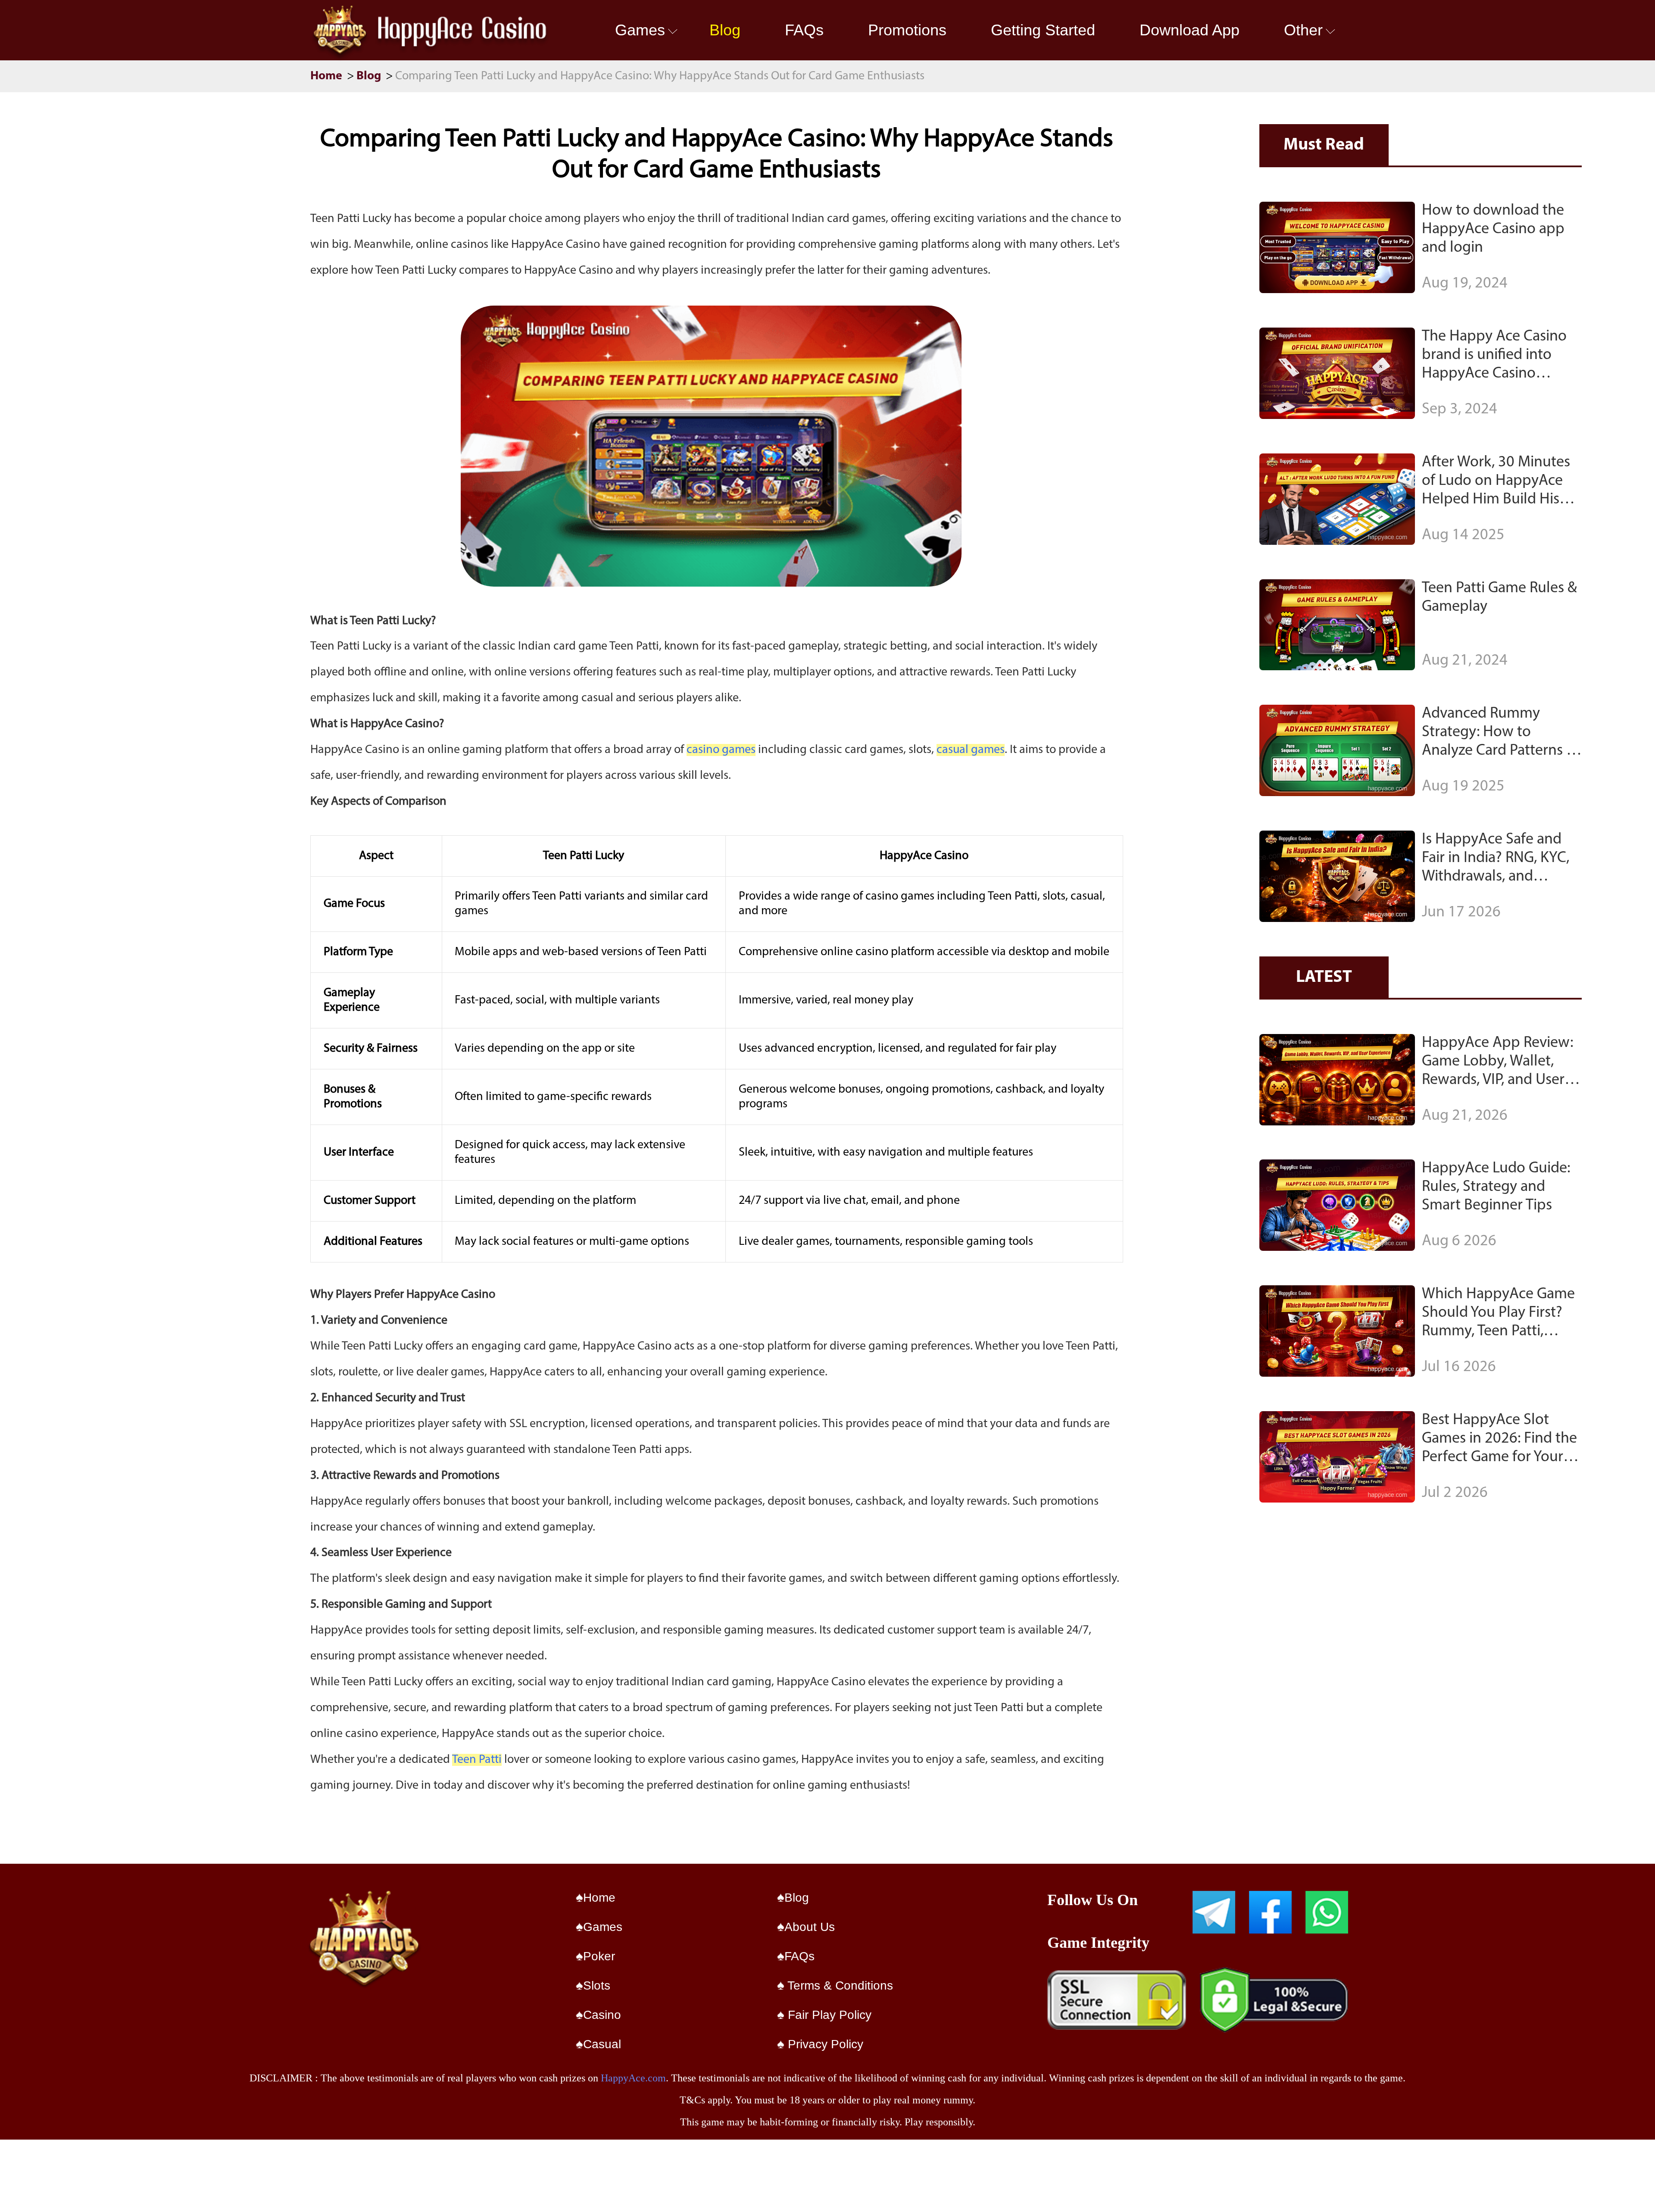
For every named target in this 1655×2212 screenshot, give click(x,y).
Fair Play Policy (828, 2015)
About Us (810, 1927)
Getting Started (1043, 30)
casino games (721, 750)
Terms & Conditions (839, 1985)
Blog (725, 30)
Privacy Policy (824, 2044)
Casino (602, 2015)
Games (640, 30)
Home (328, 76)
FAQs (804, 30)
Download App (1190, 30)
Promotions (907, 30)
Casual (602, 2044)
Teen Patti (477, 1760)
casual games (971, 750)
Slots (597, 1985)
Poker (599, 1956)
